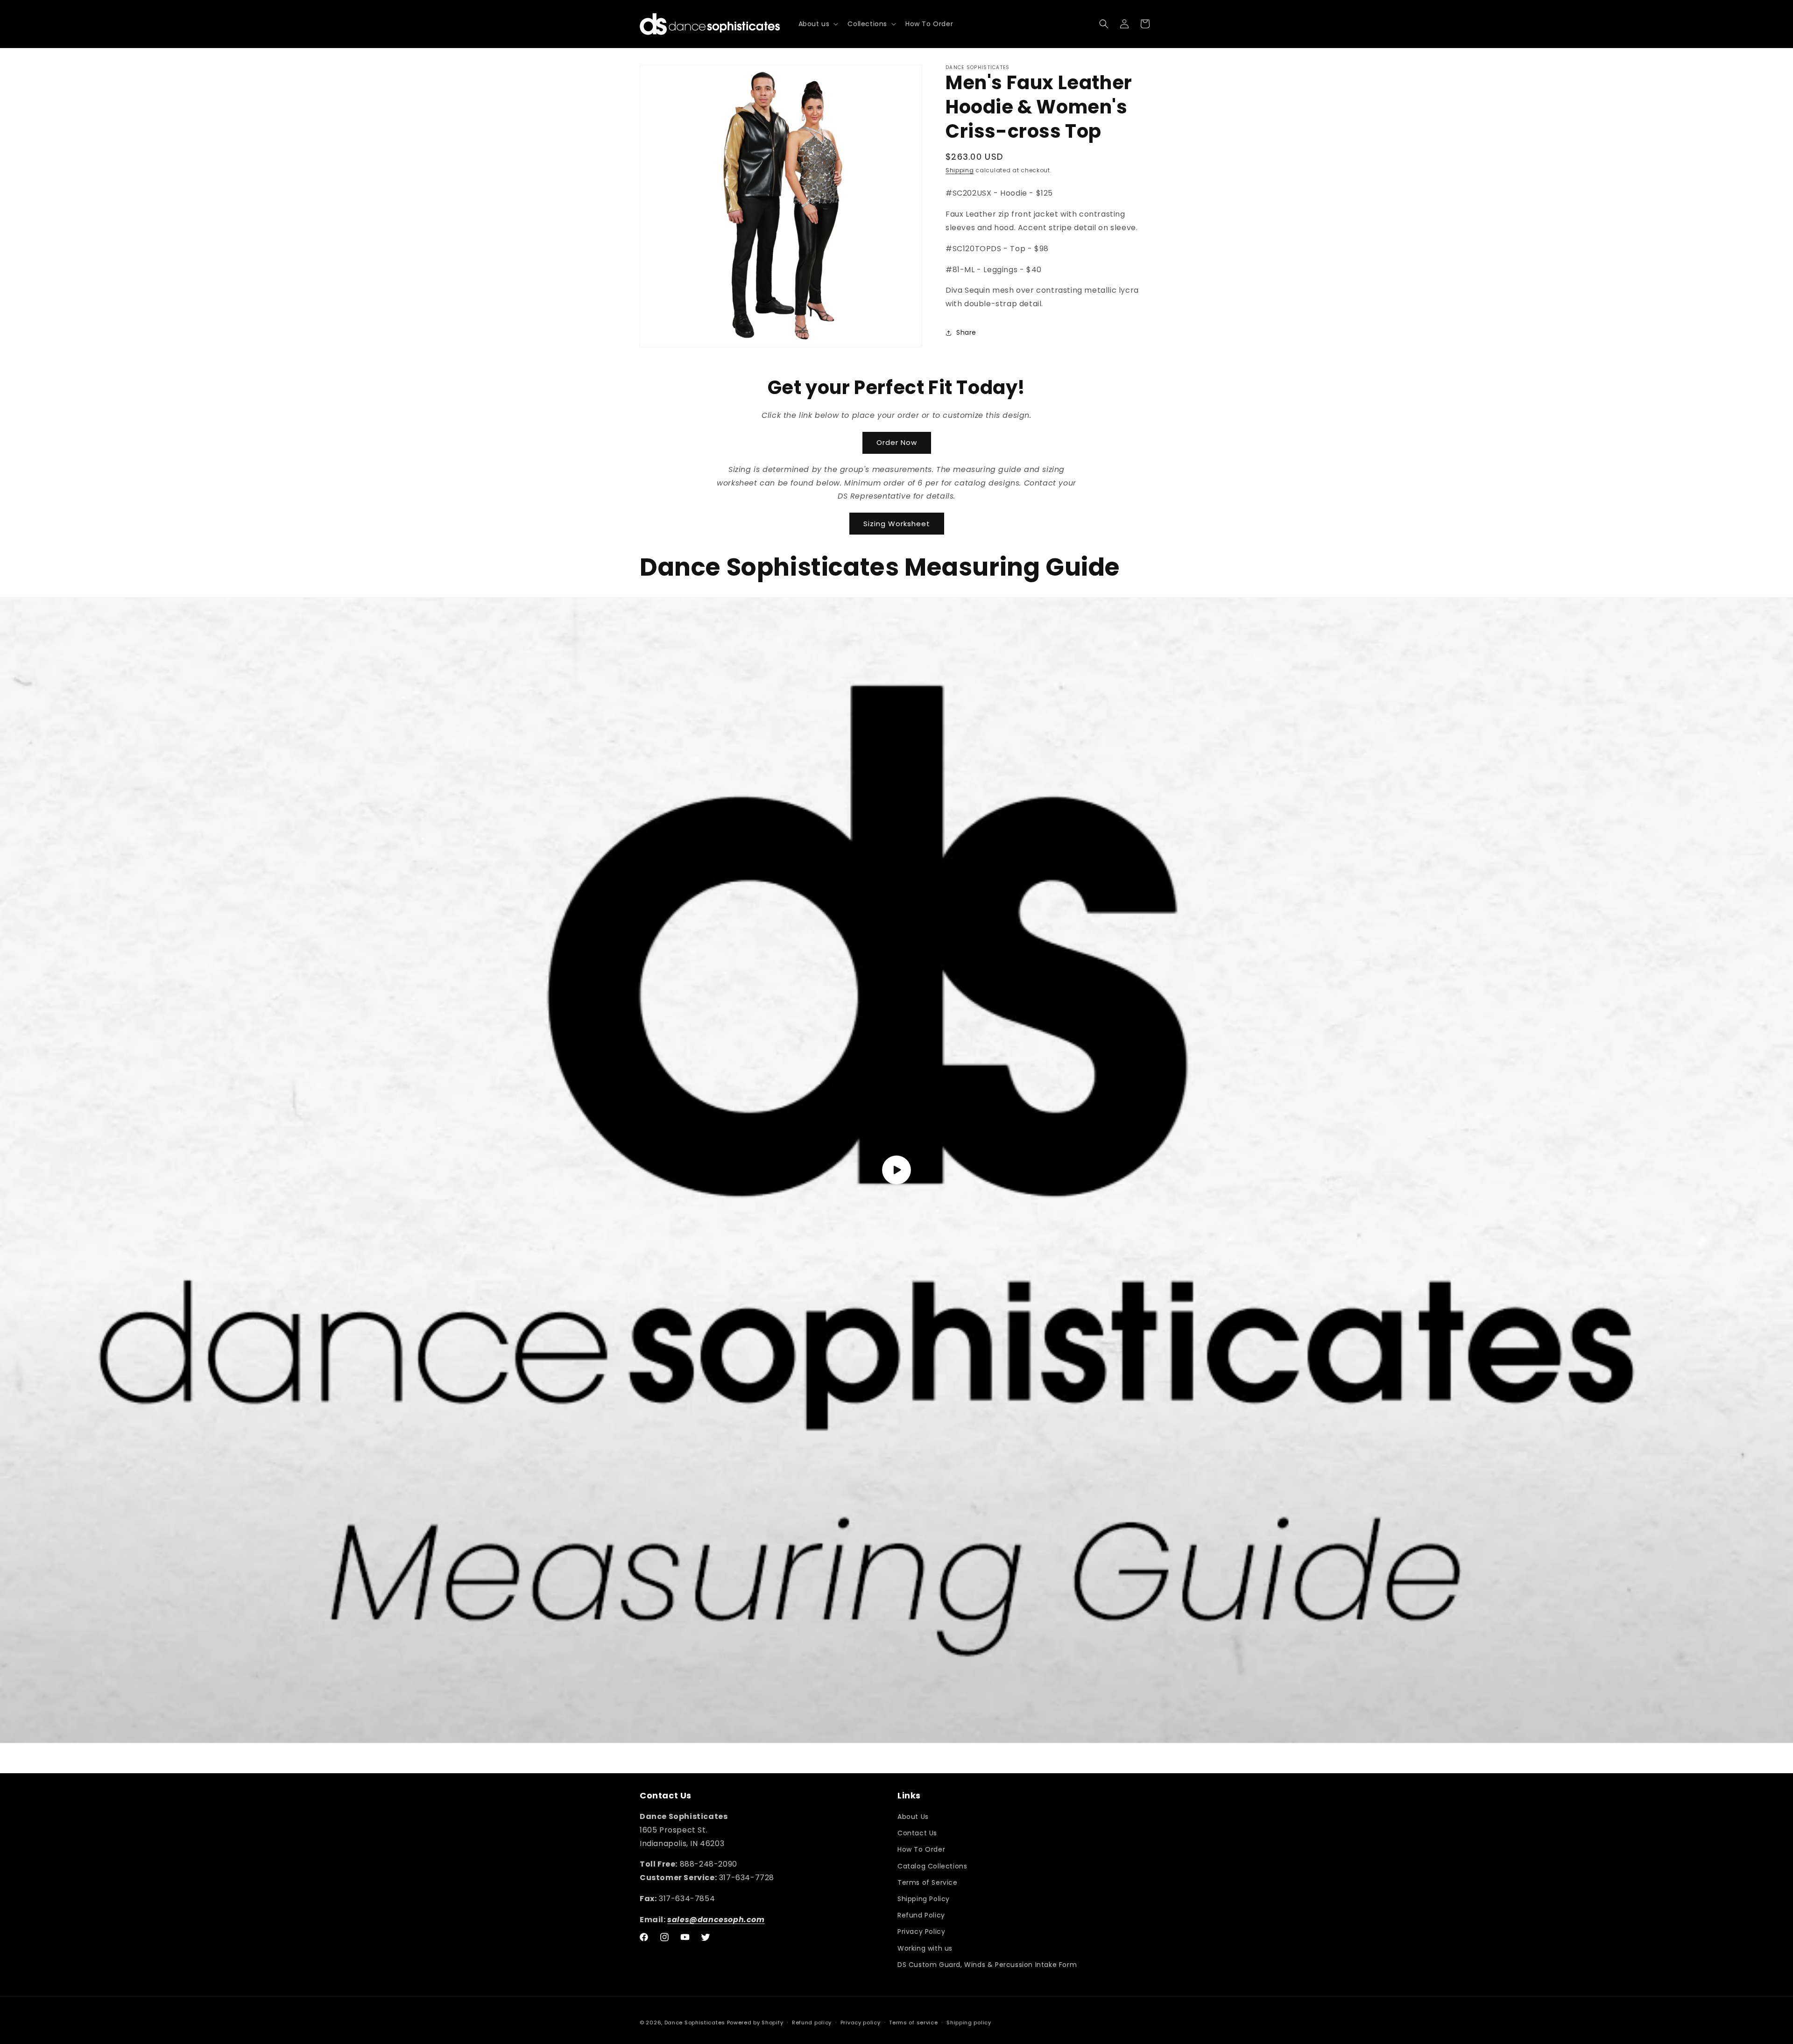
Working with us (925, 1948)
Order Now (897, 442)
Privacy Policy (921, 1931)
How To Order (921, 1849)
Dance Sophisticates (695, 2023)
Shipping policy (969, 2023)
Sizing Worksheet (897, 524)
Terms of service (913, 2023)
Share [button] (966, 332)
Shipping (960, 170)
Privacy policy (861, 2023)
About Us (913, 1817)
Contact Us (917, 1833)
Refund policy (812, 2023)
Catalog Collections (932, 1866)
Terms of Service (928, 1882)
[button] (818, 24)
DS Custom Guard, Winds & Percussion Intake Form (987, 1965)
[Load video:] (896, 1170)
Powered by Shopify (755, 2023)
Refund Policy (921, 1915)
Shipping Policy (924, 1899)
